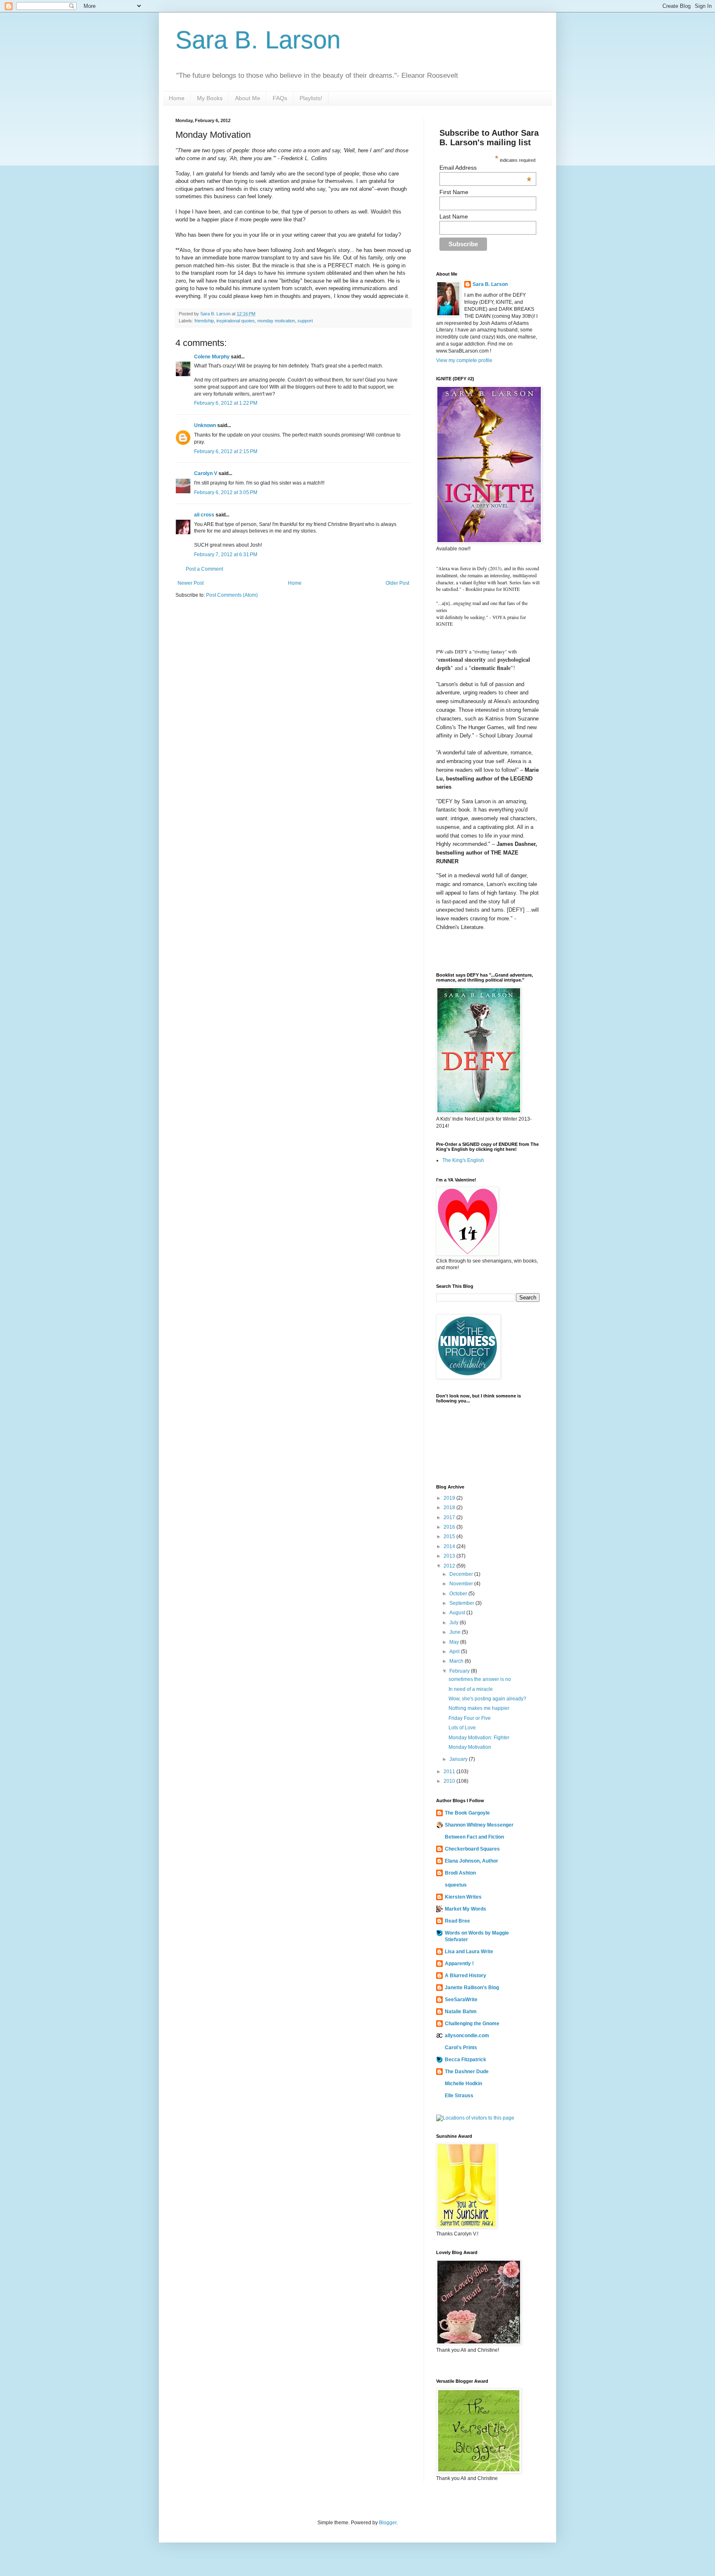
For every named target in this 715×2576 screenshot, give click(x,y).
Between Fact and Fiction (474, 1837)
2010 (450, 1781)
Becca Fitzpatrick (465, 2060)
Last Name (454, 216)
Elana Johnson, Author (471, 1861)
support (305, 321)
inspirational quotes (236, 321)
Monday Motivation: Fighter (479, 1738)
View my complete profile (464, 360)
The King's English (463, 1160)
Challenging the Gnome (472, 2024)
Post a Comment (204, 569)
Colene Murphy (212, 357)
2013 (450, 1556)
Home (177, 98)
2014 (450, 1546)
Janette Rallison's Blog (472, 1988)
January (459, 1759)
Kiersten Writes (463, 1897)
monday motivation (276, 321)
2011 (450, 1772)
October (459, 1594)
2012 (450, 1566)
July (455, 1623)
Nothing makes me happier (479, 1708)
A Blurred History (465, 1976)
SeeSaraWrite (461, 2000)
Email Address (486, 168)
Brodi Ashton (460, 1873)
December (462, 1574)
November (462, 1584)
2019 (450, 1498)
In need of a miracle (471, 1689)
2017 (450, 1517)
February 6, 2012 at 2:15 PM (226, 451)
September (462, 1603)
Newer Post (191, 583)
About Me (248, 98)
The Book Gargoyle (467, 1813)
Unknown (205, 425)
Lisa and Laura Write (469, 1952)
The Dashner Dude (467, 2072)
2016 (450, 1527)
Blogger (388, 2523)
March (457, 1661)
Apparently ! (459, 1964)
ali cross (204, 515)
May (455, 1642)
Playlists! (311, 98)
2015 (450, 1536)
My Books (210, 98)
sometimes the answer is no (480, 1679)
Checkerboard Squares (472, 1849)
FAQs (280, 98)
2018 (450, 1508)
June (456, 1632)
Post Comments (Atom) (232, 595)
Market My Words (465, 1909)
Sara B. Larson (258, 40)
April (455, 1652)
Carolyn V (206, 473)
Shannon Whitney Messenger (479, 1825)
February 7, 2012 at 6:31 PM (226, 555)
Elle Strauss (459, 2096)
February (460, 1671)
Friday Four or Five (470, 1718)
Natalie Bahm (461, 2012)
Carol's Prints (461, 2048)
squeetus (456, 1885)
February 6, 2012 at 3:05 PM (226, 492)
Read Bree (457, 1921)
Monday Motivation (470, 1747)
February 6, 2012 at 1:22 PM (226, 403)
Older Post (397, 583)
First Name (454, 192)
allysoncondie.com (467, 2036)
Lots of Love (462, 1728)
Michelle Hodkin (463, 2084)
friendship (204, 321)
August (458, 1613)
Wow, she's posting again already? (487, 1699)
